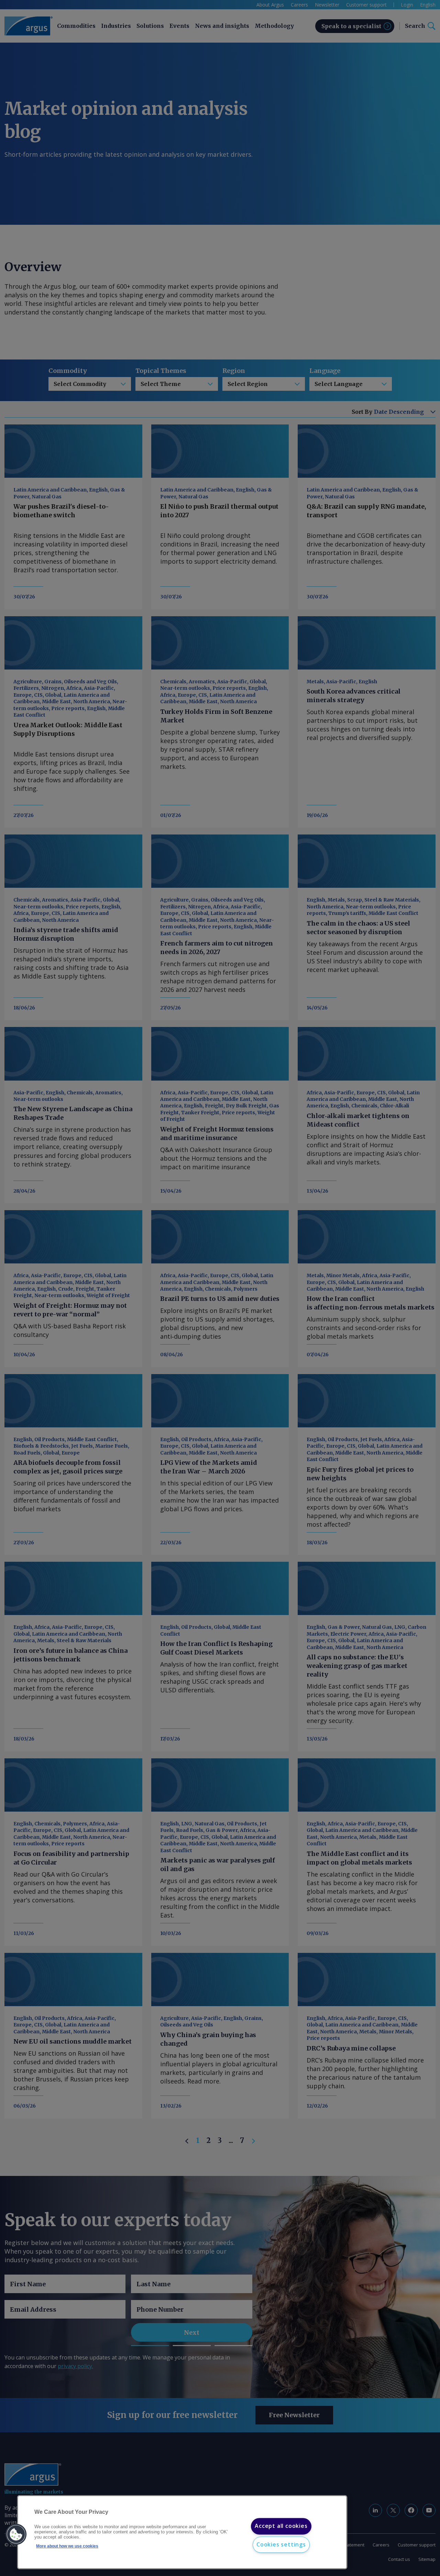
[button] (16, 2534)
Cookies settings (281, 2544)
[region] (182, 2532)
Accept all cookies (281, 2526)
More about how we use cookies (67, 2546)
